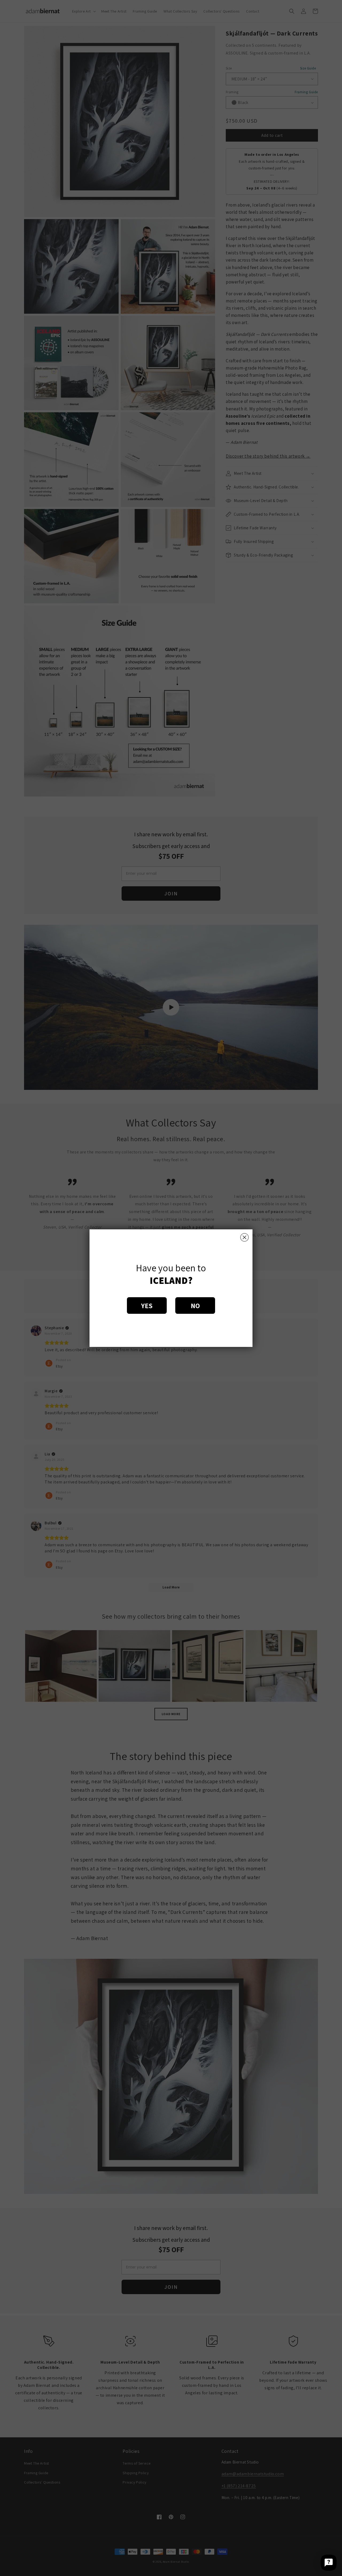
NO (195, 1306)
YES (147, 1306)
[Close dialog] (244, 1237)
